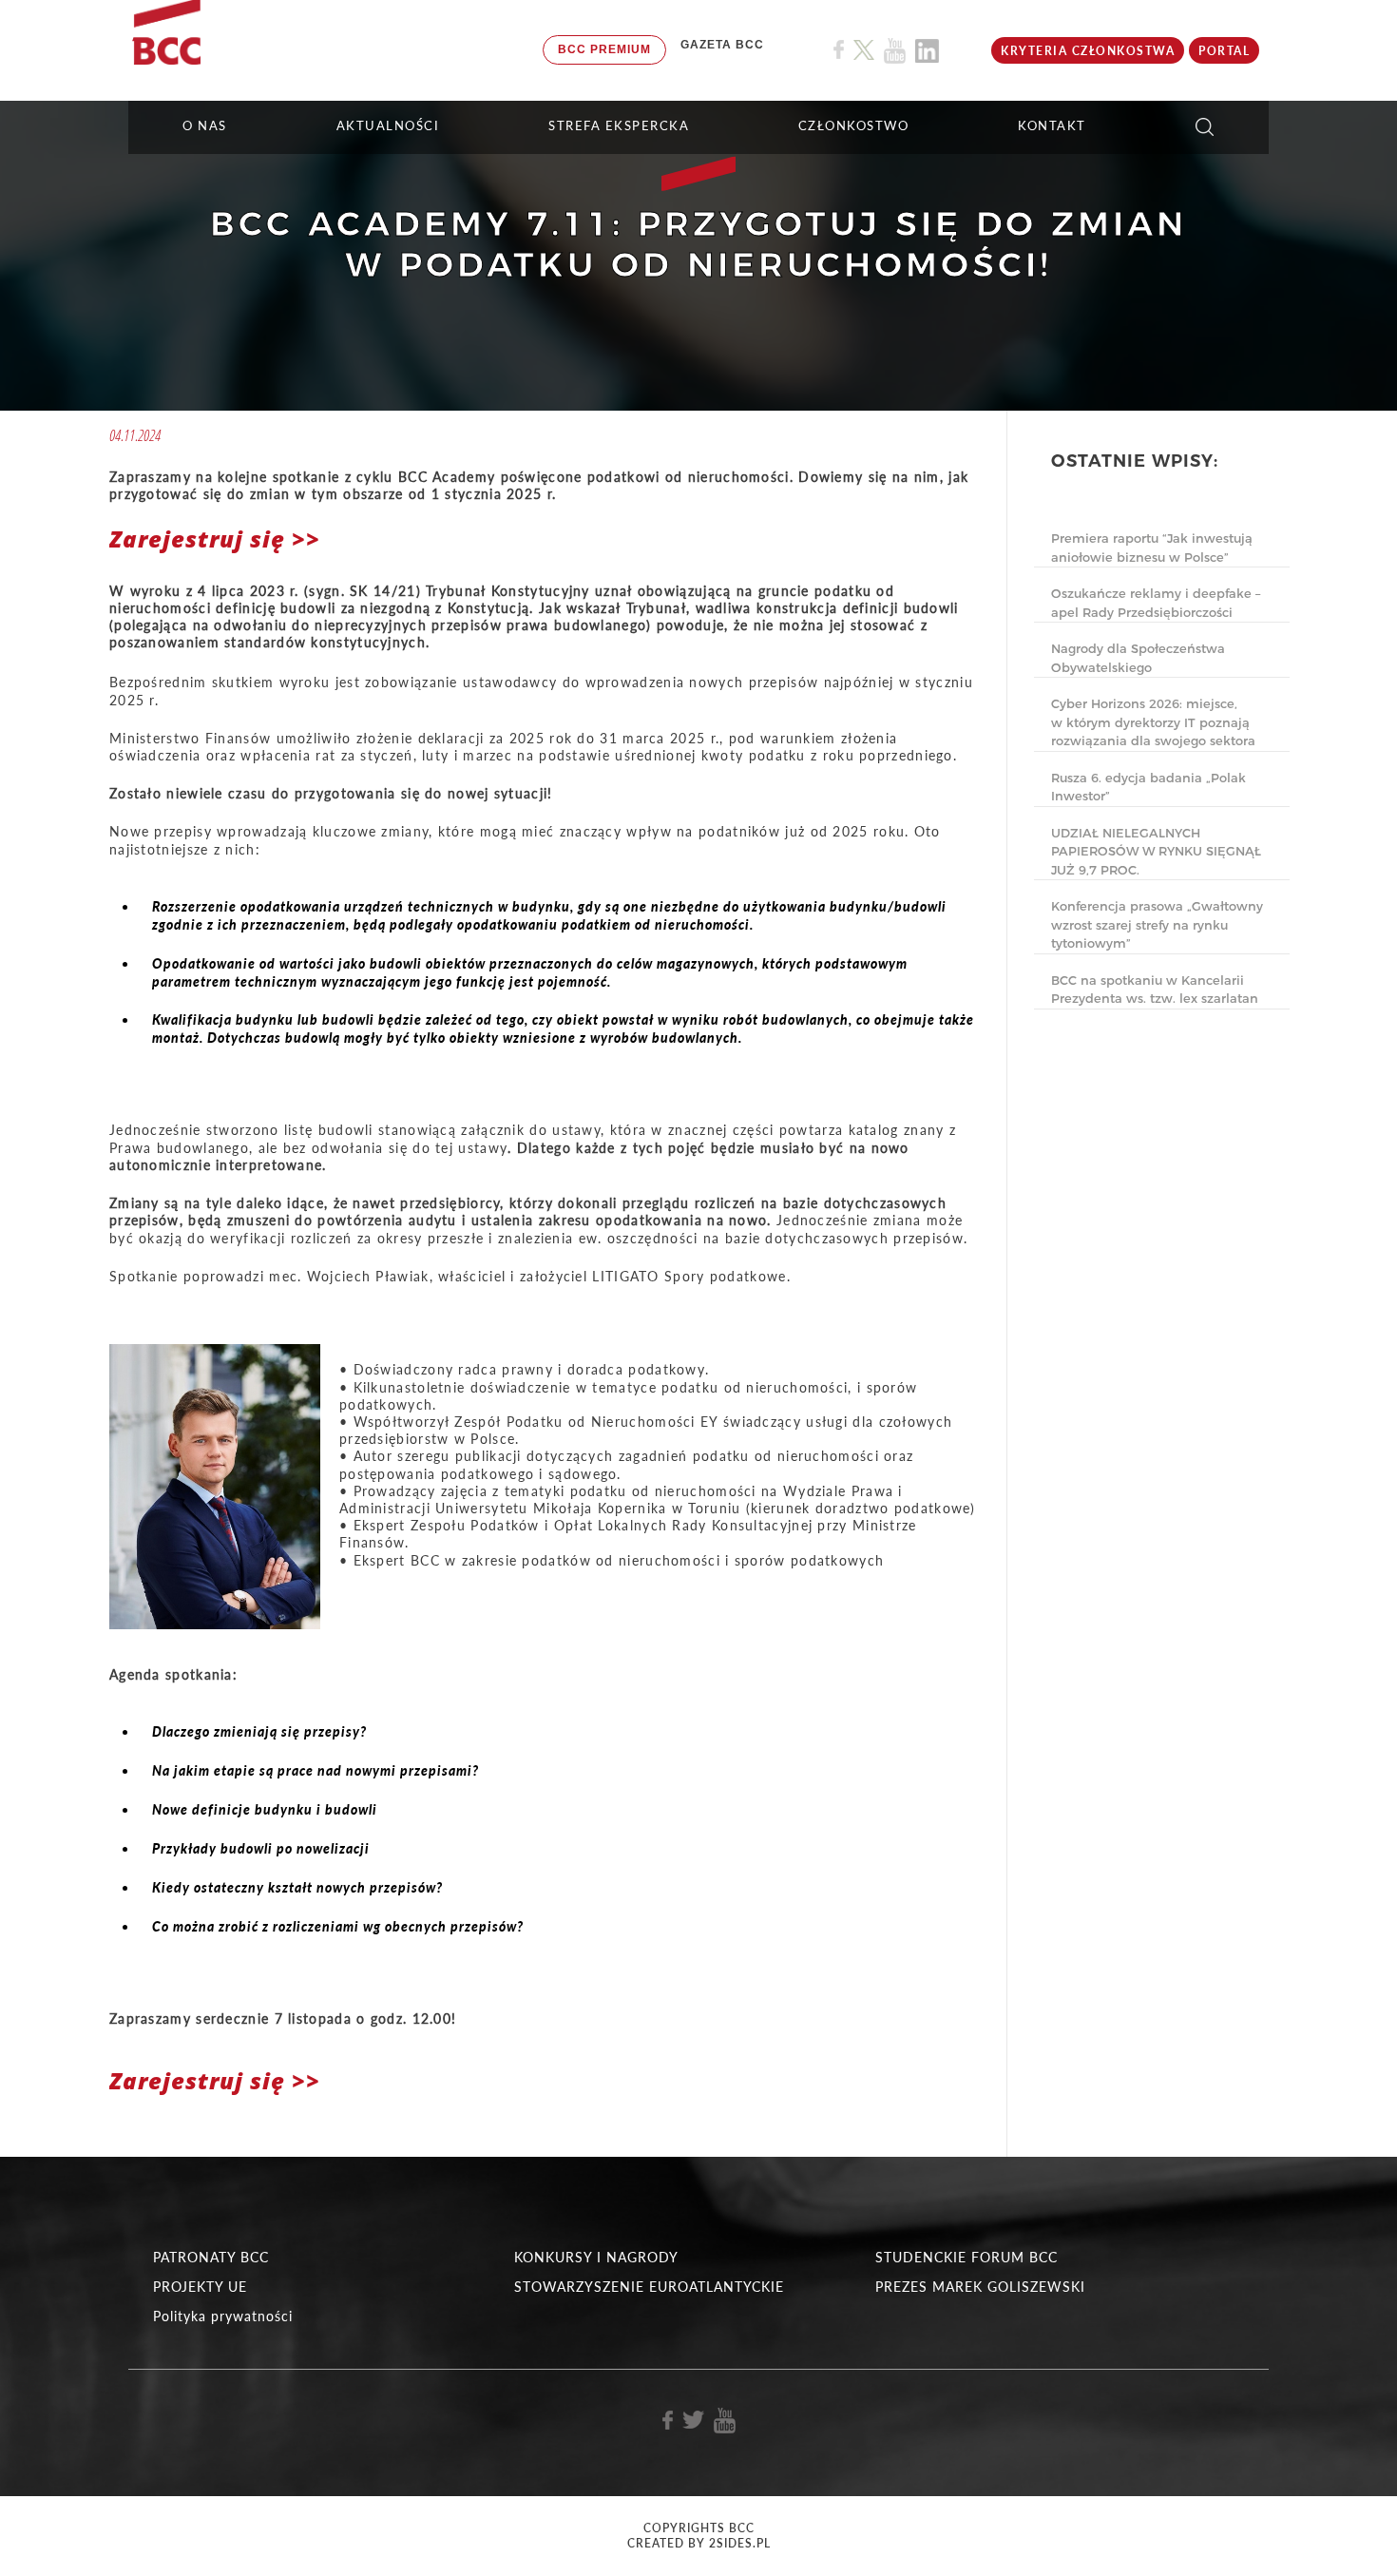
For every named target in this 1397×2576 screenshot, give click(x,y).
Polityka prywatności (223, 2316)
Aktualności (388, 125)
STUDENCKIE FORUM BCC (966, 2257)
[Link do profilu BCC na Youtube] (895, 51)
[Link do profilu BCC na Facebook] (839, 50)
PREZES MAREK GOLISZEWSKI (980, 2287)
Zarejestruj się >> (215, 538)
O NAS (205, 125)
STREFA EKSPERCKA (619, 125)
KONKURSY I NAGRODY (596, 2257)
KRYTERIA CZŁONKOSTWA (1088, 51)
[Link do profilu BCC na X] (864, 50)
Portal (1224, 51)
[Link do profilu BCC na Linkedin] (927, 51)
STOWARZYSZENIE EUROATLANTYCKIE (649, 2287)
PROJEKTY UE (200, 2287)
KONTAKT (1052, 125)
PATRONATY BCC (211, 2257)
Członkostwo (854, 125)
